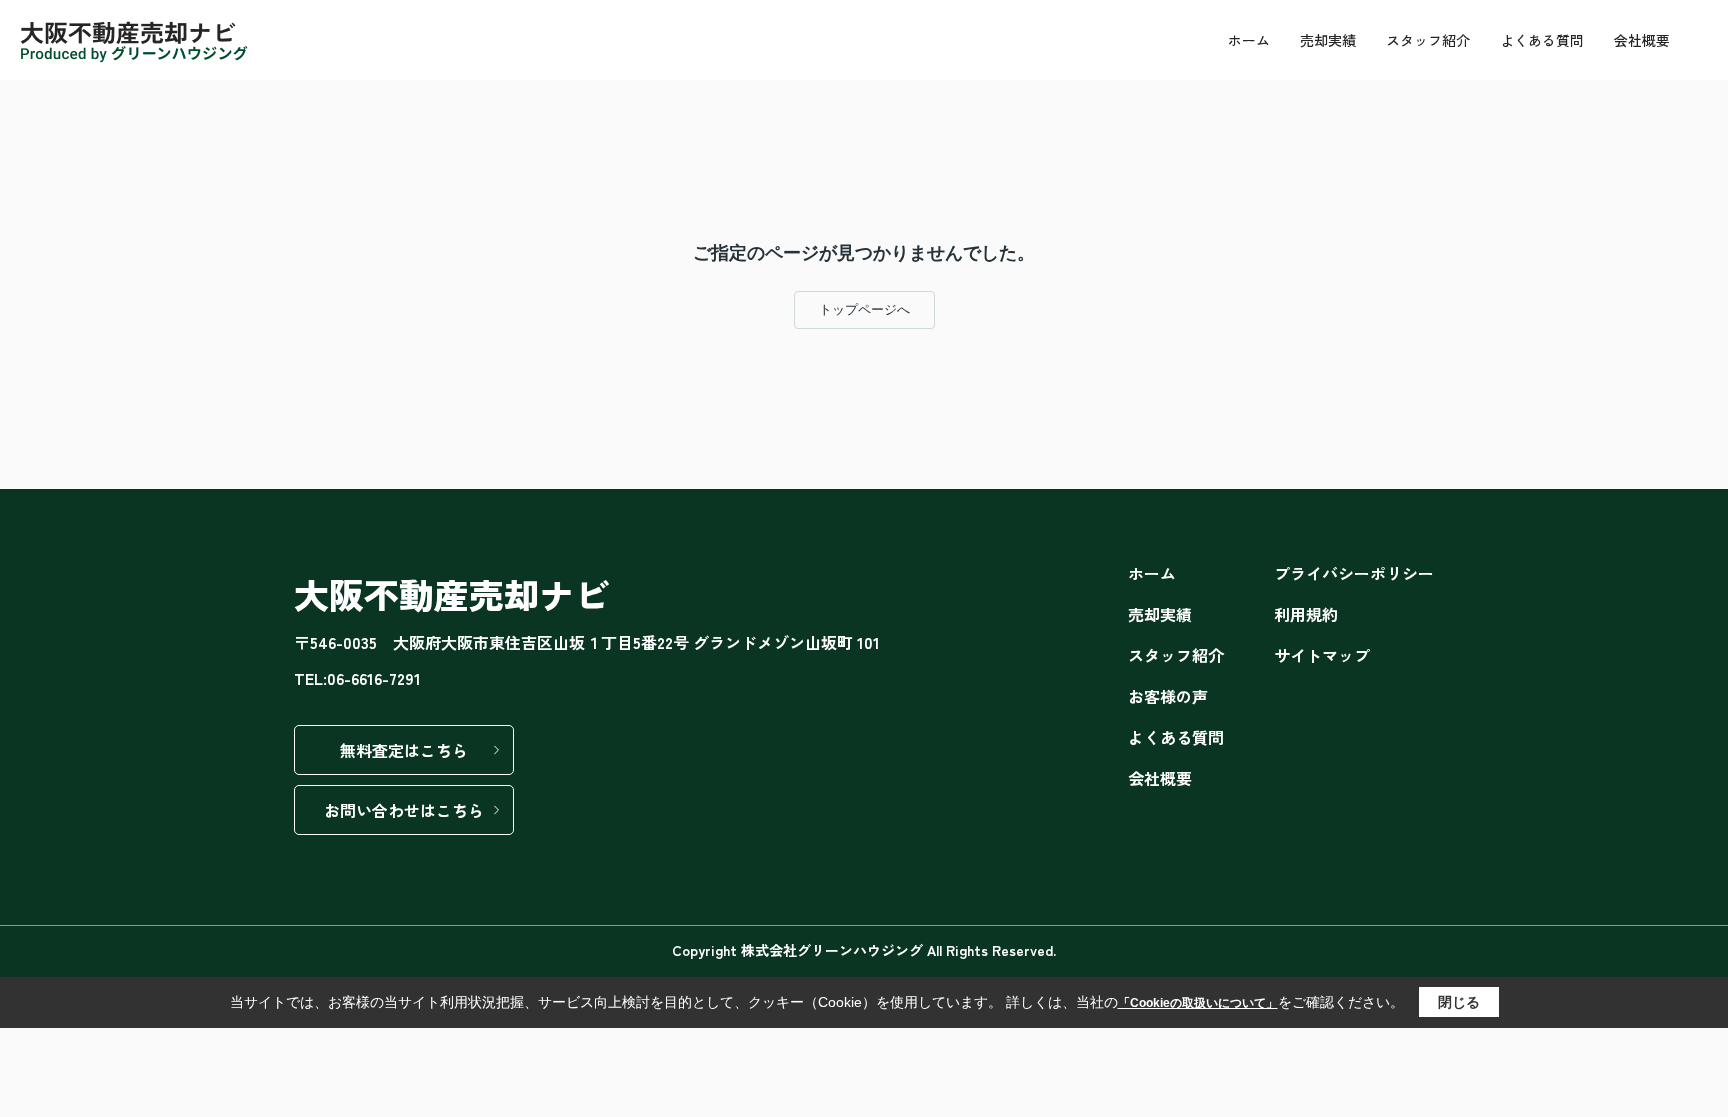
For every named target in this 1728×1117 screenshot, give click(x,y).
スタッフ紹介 (1428, 40)
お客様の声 (1168, 696)
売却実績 (1328, 40)
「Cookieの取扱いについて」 (1198, 1003)
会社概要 (1642, 40)
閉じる (1459, 1002)
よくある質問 (1542, 40)
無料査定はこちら (404, 750)
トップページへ (864, 309)
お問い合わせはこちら (404, 810)
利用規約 (1306, 614)
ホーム (1249, 40)
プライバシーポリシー (1354, 573)
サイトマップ (1322, 655)
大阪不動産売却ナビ (451, 593)
